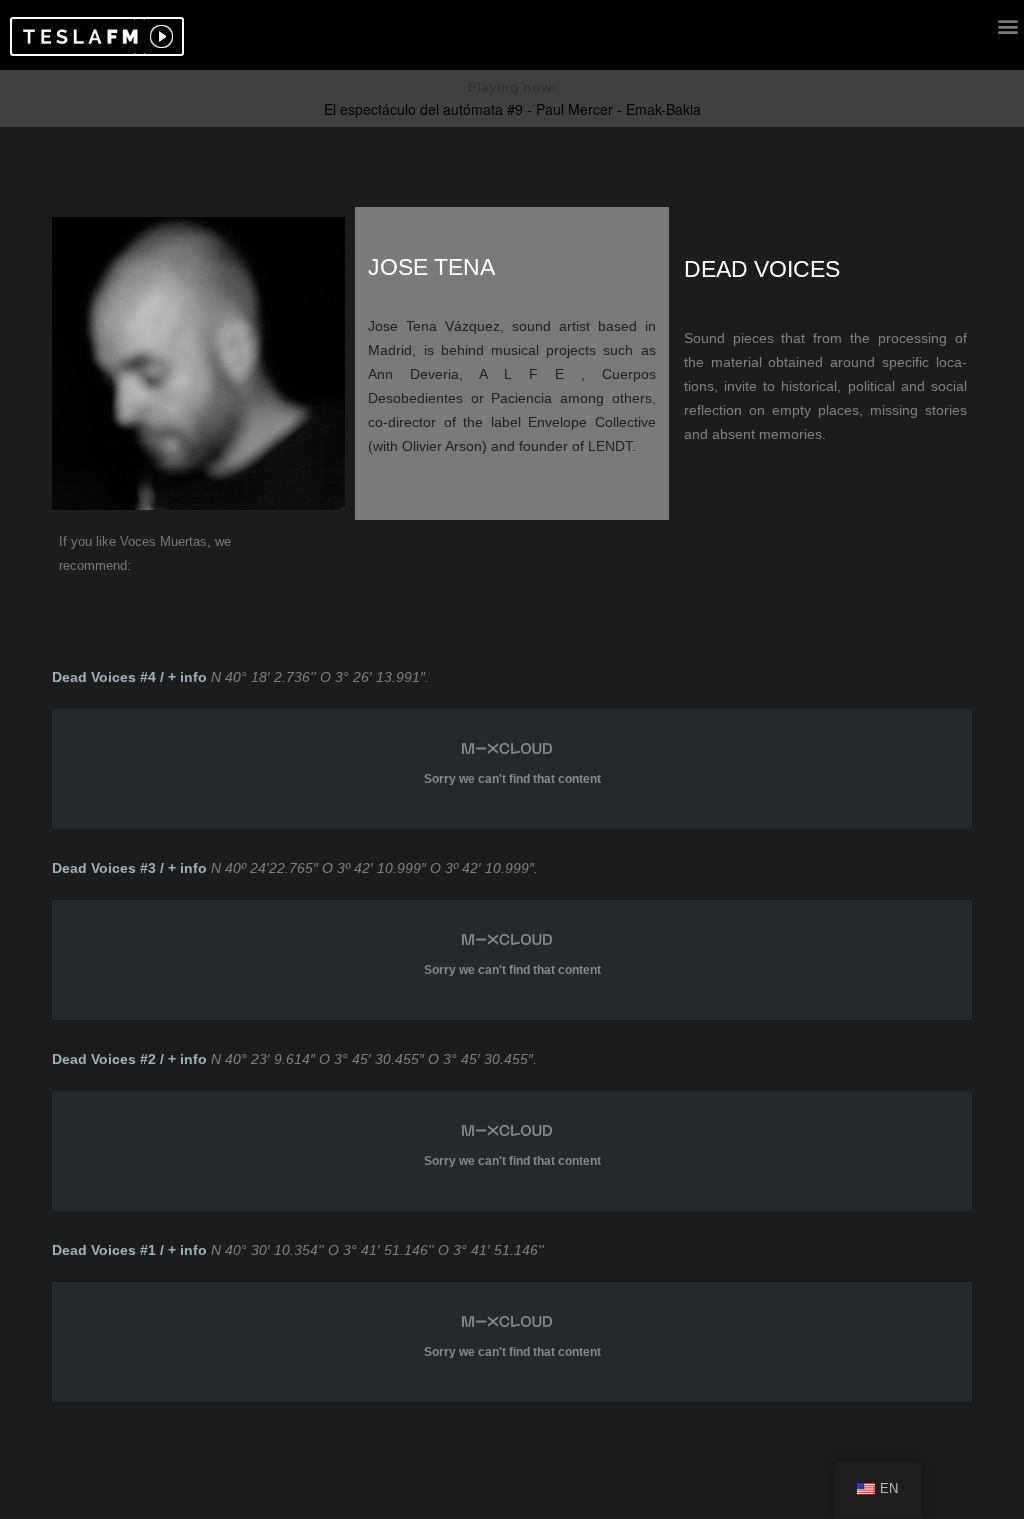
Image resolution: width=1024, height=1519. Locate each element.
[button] (77, 36)
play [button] (159, 36)
